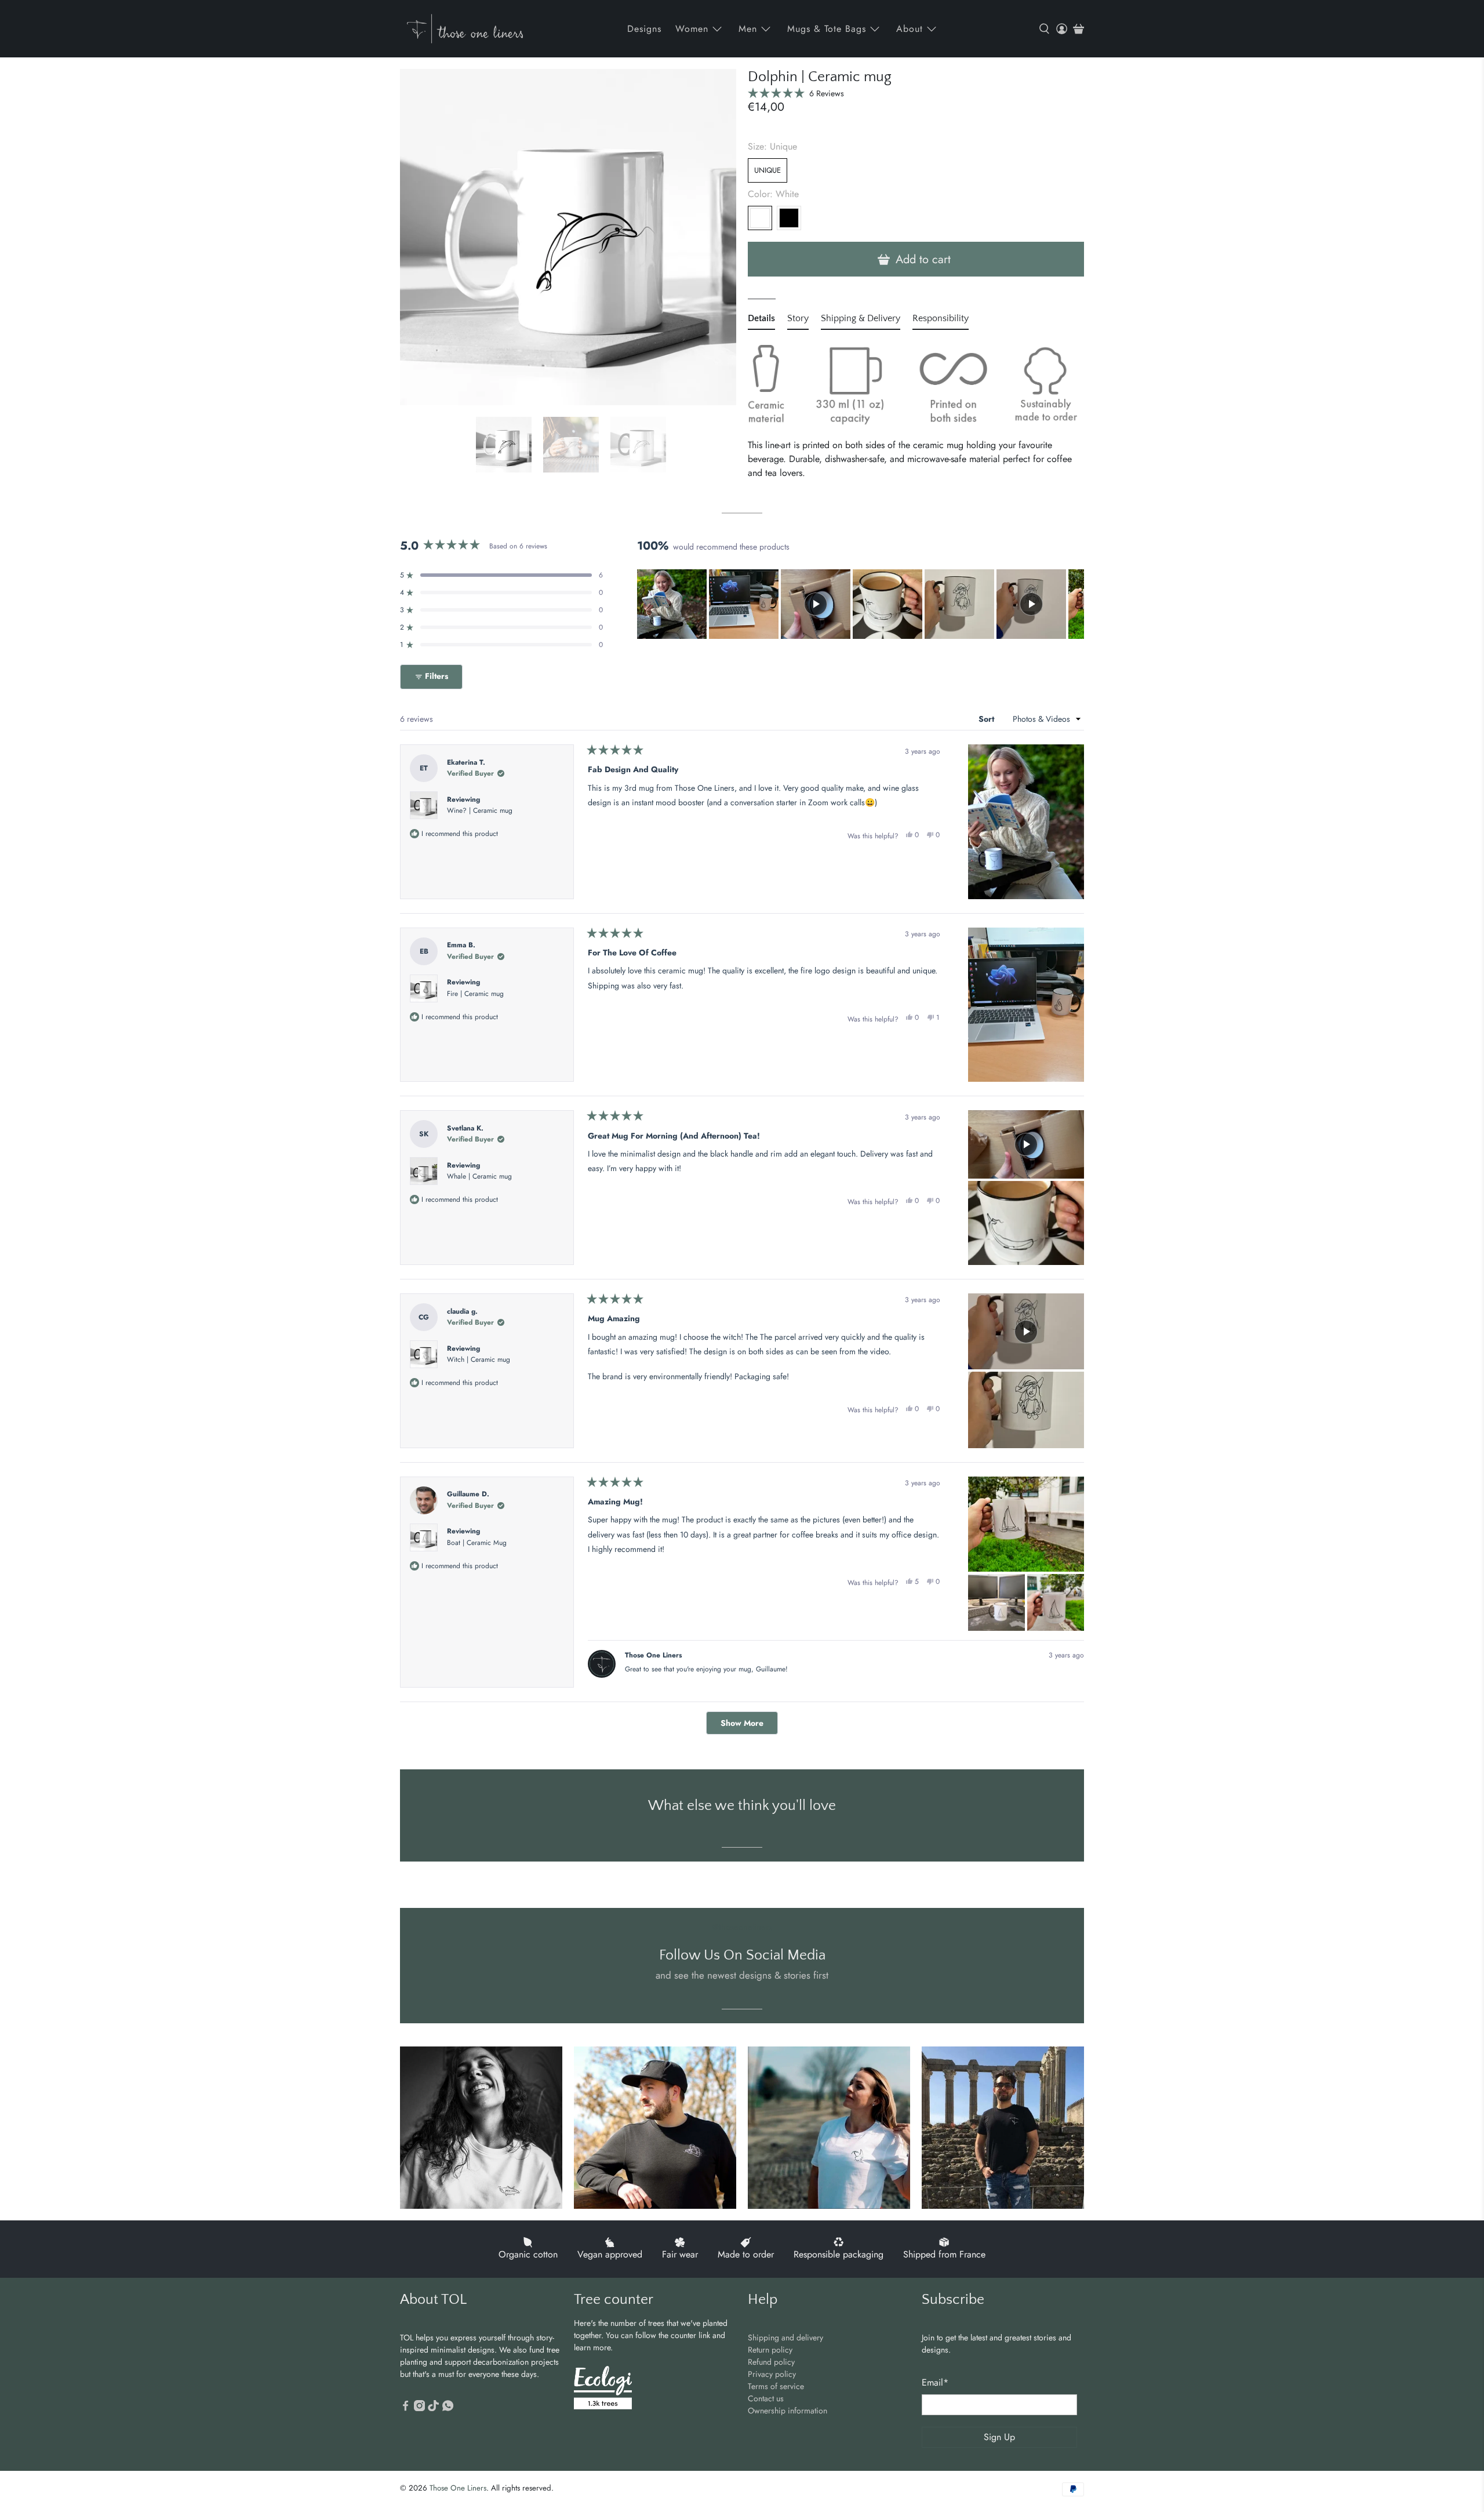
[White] (760, 218)
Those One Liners (458, 2488)
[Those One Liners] (465, 29)
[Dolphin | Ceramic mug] (568, 237)
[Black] (789, 218)
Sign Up (999, 2437)
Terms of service (776, 2386)
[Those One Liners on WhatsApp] (448, 2408)
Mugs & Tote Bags (827, 29)
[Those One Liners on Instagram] (419, 2408)
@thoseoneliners (742, 1927)
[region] (861, 604)
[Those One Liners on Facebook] (405, 2408)
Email (935, 2382)
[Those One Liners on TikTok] (433, 2408)
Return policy (770, 2350)
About (910, 29)
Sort (987, 719)
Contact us (766, 2398)
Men (748, 29)
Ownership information (788, 2411)
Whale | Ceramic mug (479, 1176)
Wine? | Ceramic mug (480, 810)
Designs (644, 29)
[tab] (761, 321)
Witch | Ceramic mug (479, 1359)
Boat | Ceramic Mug (477, 1543)
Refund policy (771, 2362)
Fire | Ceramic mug (475, 994)
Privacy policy (772, 2374)
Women (692, 29)
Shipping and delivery (785, 2337)
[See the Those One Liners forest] (603, 2389)
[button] (796, 93)
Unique (768, 170)
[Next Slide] (1075, 604)
